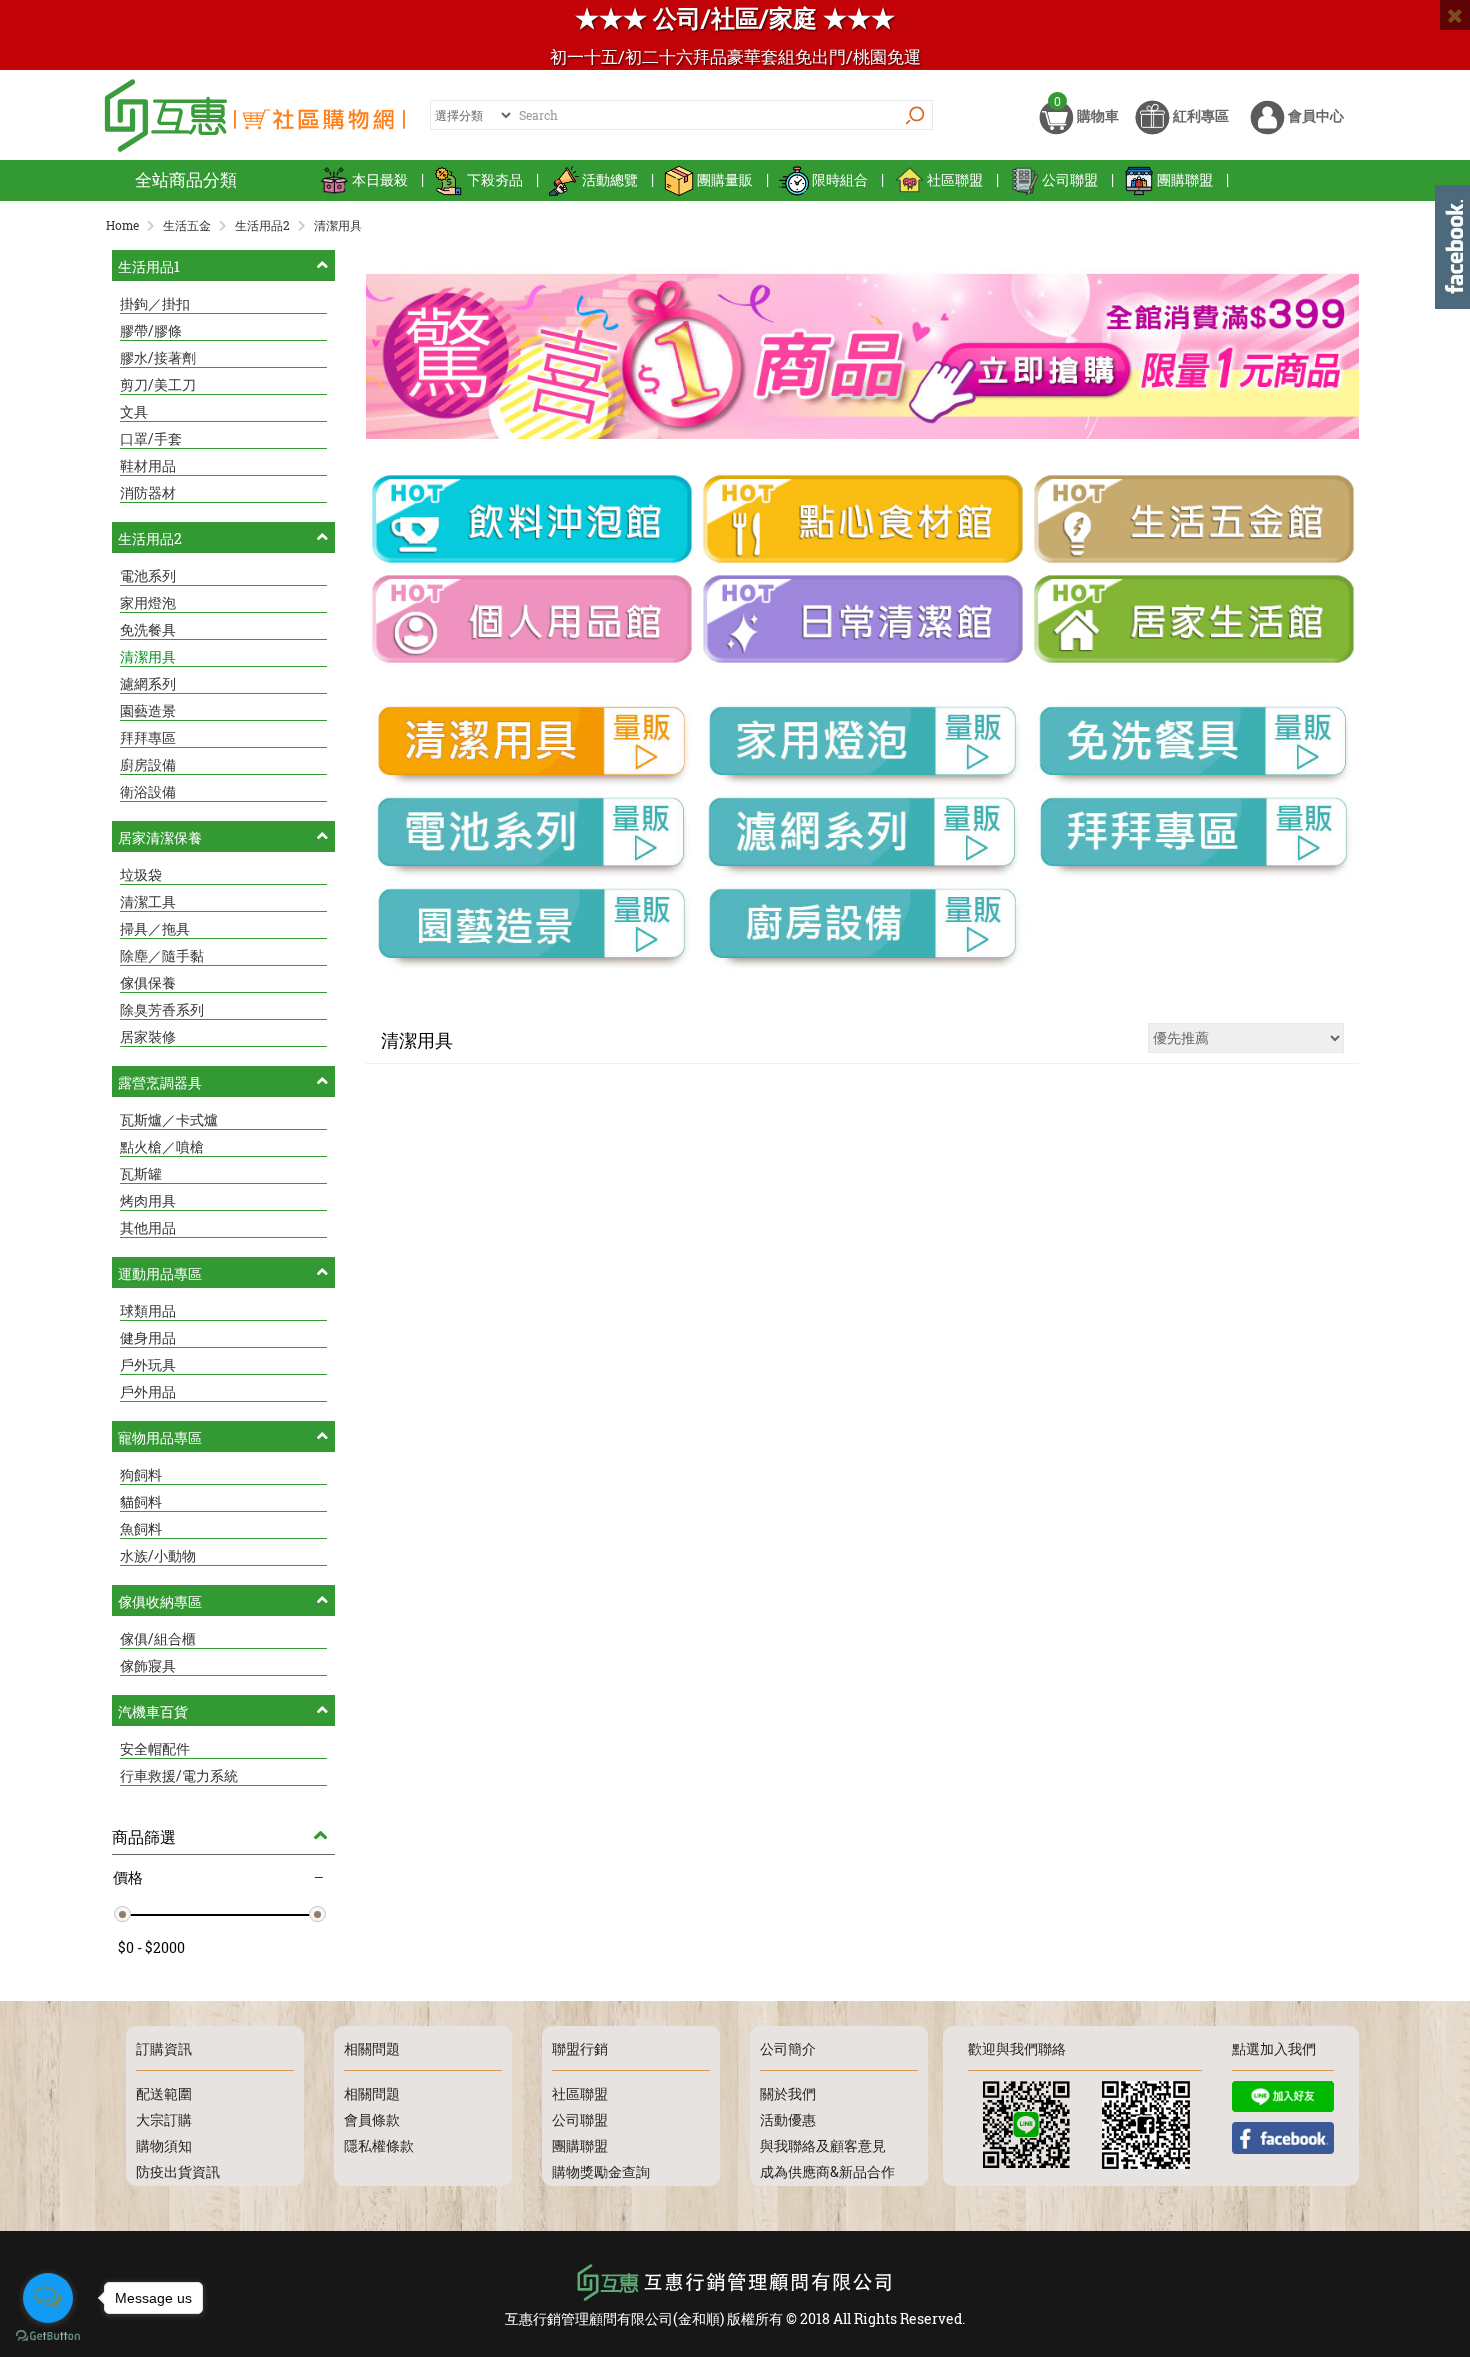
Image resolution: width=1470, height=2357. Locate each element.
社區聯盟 (955, 179)
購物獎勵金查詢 (601, 2171)
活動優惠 (788, 2119)
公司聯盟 (1070, 179)
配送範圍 (164, 2093)
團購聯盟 (1185, 179)
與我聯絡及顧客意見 (823, 2145)
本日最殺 (380, 179)
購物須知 (164, 2145)
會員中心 (1314, 115)
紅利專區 (1199, 115)
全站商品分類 (186, 179)
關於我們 (788, 2093)
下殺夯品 (495, 179)
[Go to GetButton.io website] (48, 2336)
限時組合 (840, 179)
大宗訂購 (164, 2119)
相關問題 (372, 2093)
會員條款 (372, 2119)
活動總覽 (610, 179)
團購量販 (725, 179)
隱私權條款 (379, 2145)
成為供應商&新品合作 (827, 2171)
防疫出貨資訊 (178, 2171)
